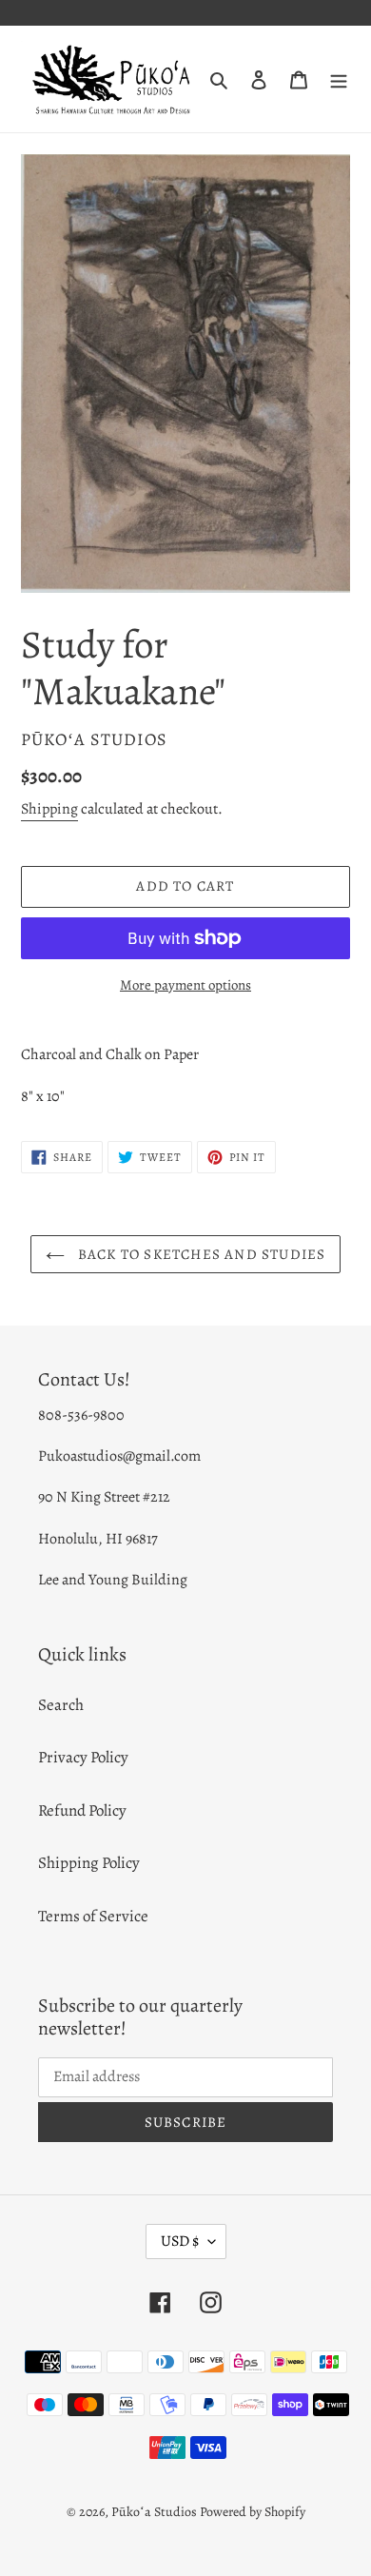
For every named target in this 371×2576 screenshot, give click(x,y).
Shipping (49, 809)
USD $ (180, 2241)
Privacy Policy (83, 1757)
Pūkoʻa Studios (154, 2512)
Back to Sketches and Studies (200, 1254)
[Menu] (339, 79)
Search (61, 1705)
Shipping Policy (89, 1863)
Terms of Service (93, 1916)
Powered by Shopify (253, 2512)
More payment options (185, 985)
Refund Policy (82, 1810)
